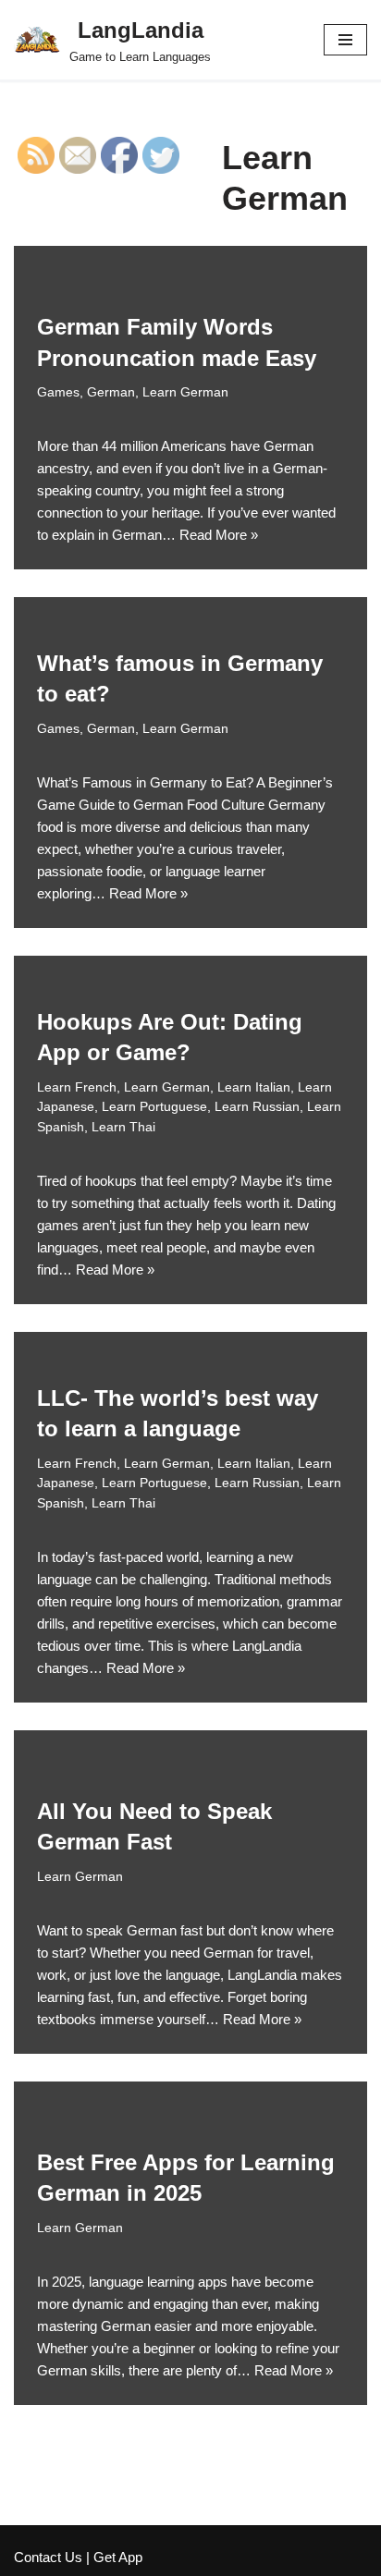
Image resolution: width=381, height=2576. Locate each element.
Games (58, 392)
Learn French (77, 1087)
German (111, 392)
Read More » (219, 535)
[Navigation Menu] (345, 40)
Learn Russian (257, 1107)
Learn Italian (254, 1087)
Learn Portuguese (154, 1107)
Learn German (185, 392)
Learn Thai (123, 1127)
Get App (118, 2557)
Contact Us (48, 2557)
